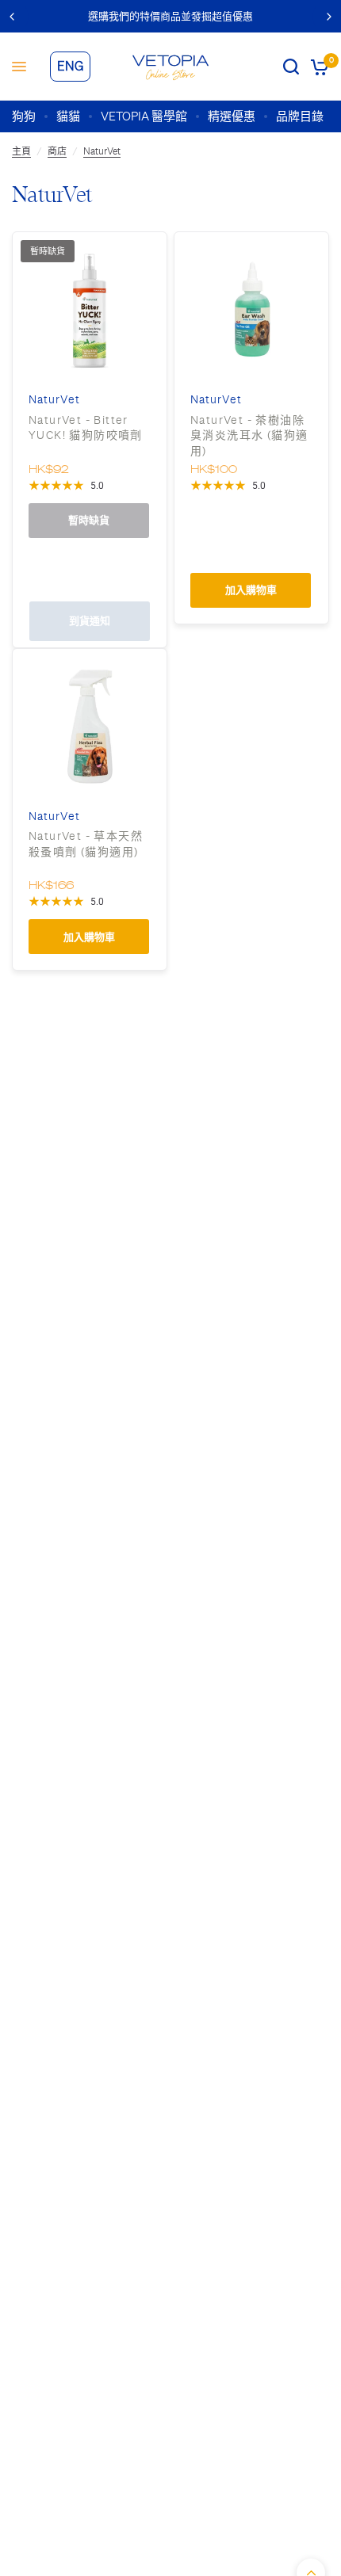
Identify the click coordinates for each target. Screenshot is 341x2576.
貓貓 (68, 116)
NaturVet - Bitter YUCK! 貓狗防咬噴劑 (86, 428)
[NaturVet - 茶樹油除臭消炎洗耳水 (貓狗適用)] (251, 309)
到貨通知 (90, 621)
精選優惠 (232, 116)
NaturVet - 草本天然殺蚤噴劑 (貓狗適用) (86, 844)
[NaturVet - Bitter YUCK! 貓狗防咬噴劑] (90, 309)
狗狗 (24, 116)
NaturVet (102, 151)
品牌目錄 (300, 116)
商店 (57, 151)
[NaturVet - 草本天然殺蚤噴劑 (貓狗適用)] (90, 726)
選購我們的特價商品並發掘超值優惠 (170, 16)
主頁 (21, 151)
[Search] (291, 67)
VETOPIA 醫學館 (144, 116)
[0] (317, 67)
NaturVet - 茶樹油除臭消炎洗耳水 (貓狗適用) (249, 435)
